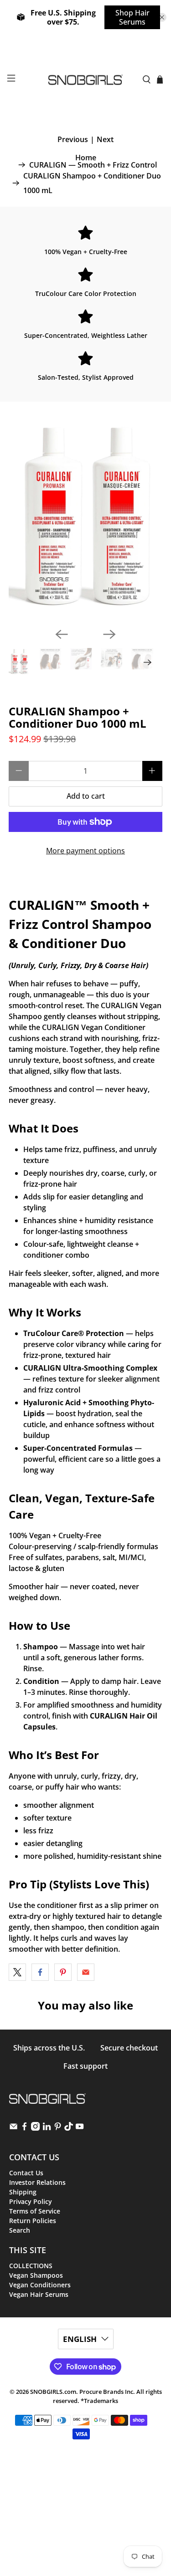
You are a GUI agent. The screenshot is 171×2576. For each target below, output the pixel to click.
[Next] (109, 634)
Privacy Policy (31, 2201)
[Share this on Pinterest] (63, 1972)
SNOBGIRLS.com (53, 2392)
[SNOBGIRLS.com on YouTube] (80, 2128)
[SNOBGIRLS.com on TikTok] (69, 2128)
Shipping (23, 2192)
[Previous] (62, 634)
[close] (162, 17)
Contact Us (26, 2173)
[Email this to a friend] (86, 1972)
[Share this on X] (17, 1972)
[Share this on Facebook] (40, 1972)
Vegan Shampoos (36, 2275)
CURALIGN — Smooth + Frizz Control (93, 165)
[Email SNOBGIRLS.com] (13, 2128)
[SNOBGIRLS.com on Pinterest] (58, 2128)
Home (86, 158)
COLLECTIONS (31, 2266)
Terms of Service (35, 2211)
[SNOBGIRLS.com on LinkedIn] (47, 2128)
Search (20, 2230)
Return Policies (33, 2221)
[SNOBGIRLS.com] (86, 80)
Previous (73, 139)
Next (105, 139)
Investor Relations (37, 2182)
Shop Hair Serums (132, 17)
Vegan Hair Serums (39, 2294)
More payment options (85, 851)
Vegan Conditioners (40, 2285)
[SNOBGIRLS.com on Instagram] (35, 2128)
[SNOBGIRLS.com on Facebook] (24, 2128)
